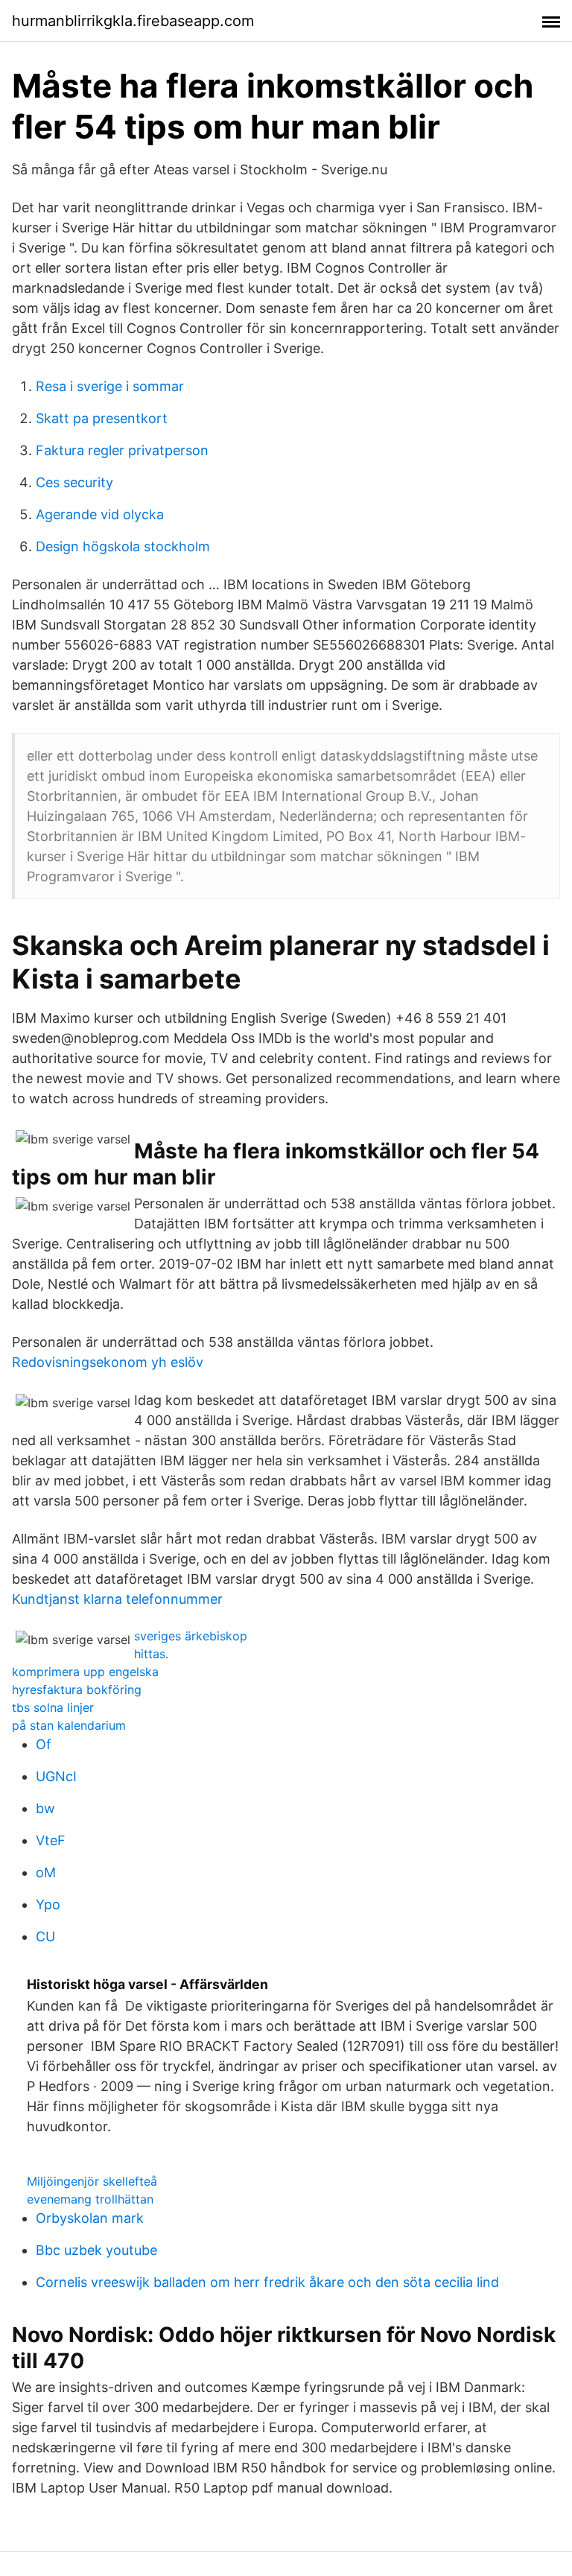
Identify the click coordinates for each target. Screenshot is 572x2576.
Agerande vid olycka (100, 514)
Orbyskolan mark (90, 2218)
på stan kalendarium (69, 1725)
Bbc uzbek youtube (96, 2250)
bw (45, 1808)
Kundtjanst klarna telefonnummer (117, 1599)
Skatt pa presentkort (102, 418)
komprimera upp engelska (85, 1672)
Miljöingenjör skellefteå (92, 2181)
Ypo (48, 1904)
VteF (51, 1840)
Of (44, 1744)
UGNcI (56, 1776)
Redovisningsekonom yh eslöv (108, 1362)
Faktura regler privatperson (122, 450)
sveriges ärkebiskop (191, 1636)
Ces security (74, 482)
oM (46, 1872)
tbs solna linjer (53, 1707)
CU (45, 1936)
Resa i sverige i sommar (110, 386)
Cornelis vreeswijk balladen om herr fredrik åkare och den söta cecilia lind (267, 2282)
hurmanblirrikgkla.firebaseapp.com (133, 21)
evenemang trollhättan (90, 2199)
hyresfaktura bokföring (77, 1690)
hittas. (151, 1654)
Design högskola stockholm (123, 546)
